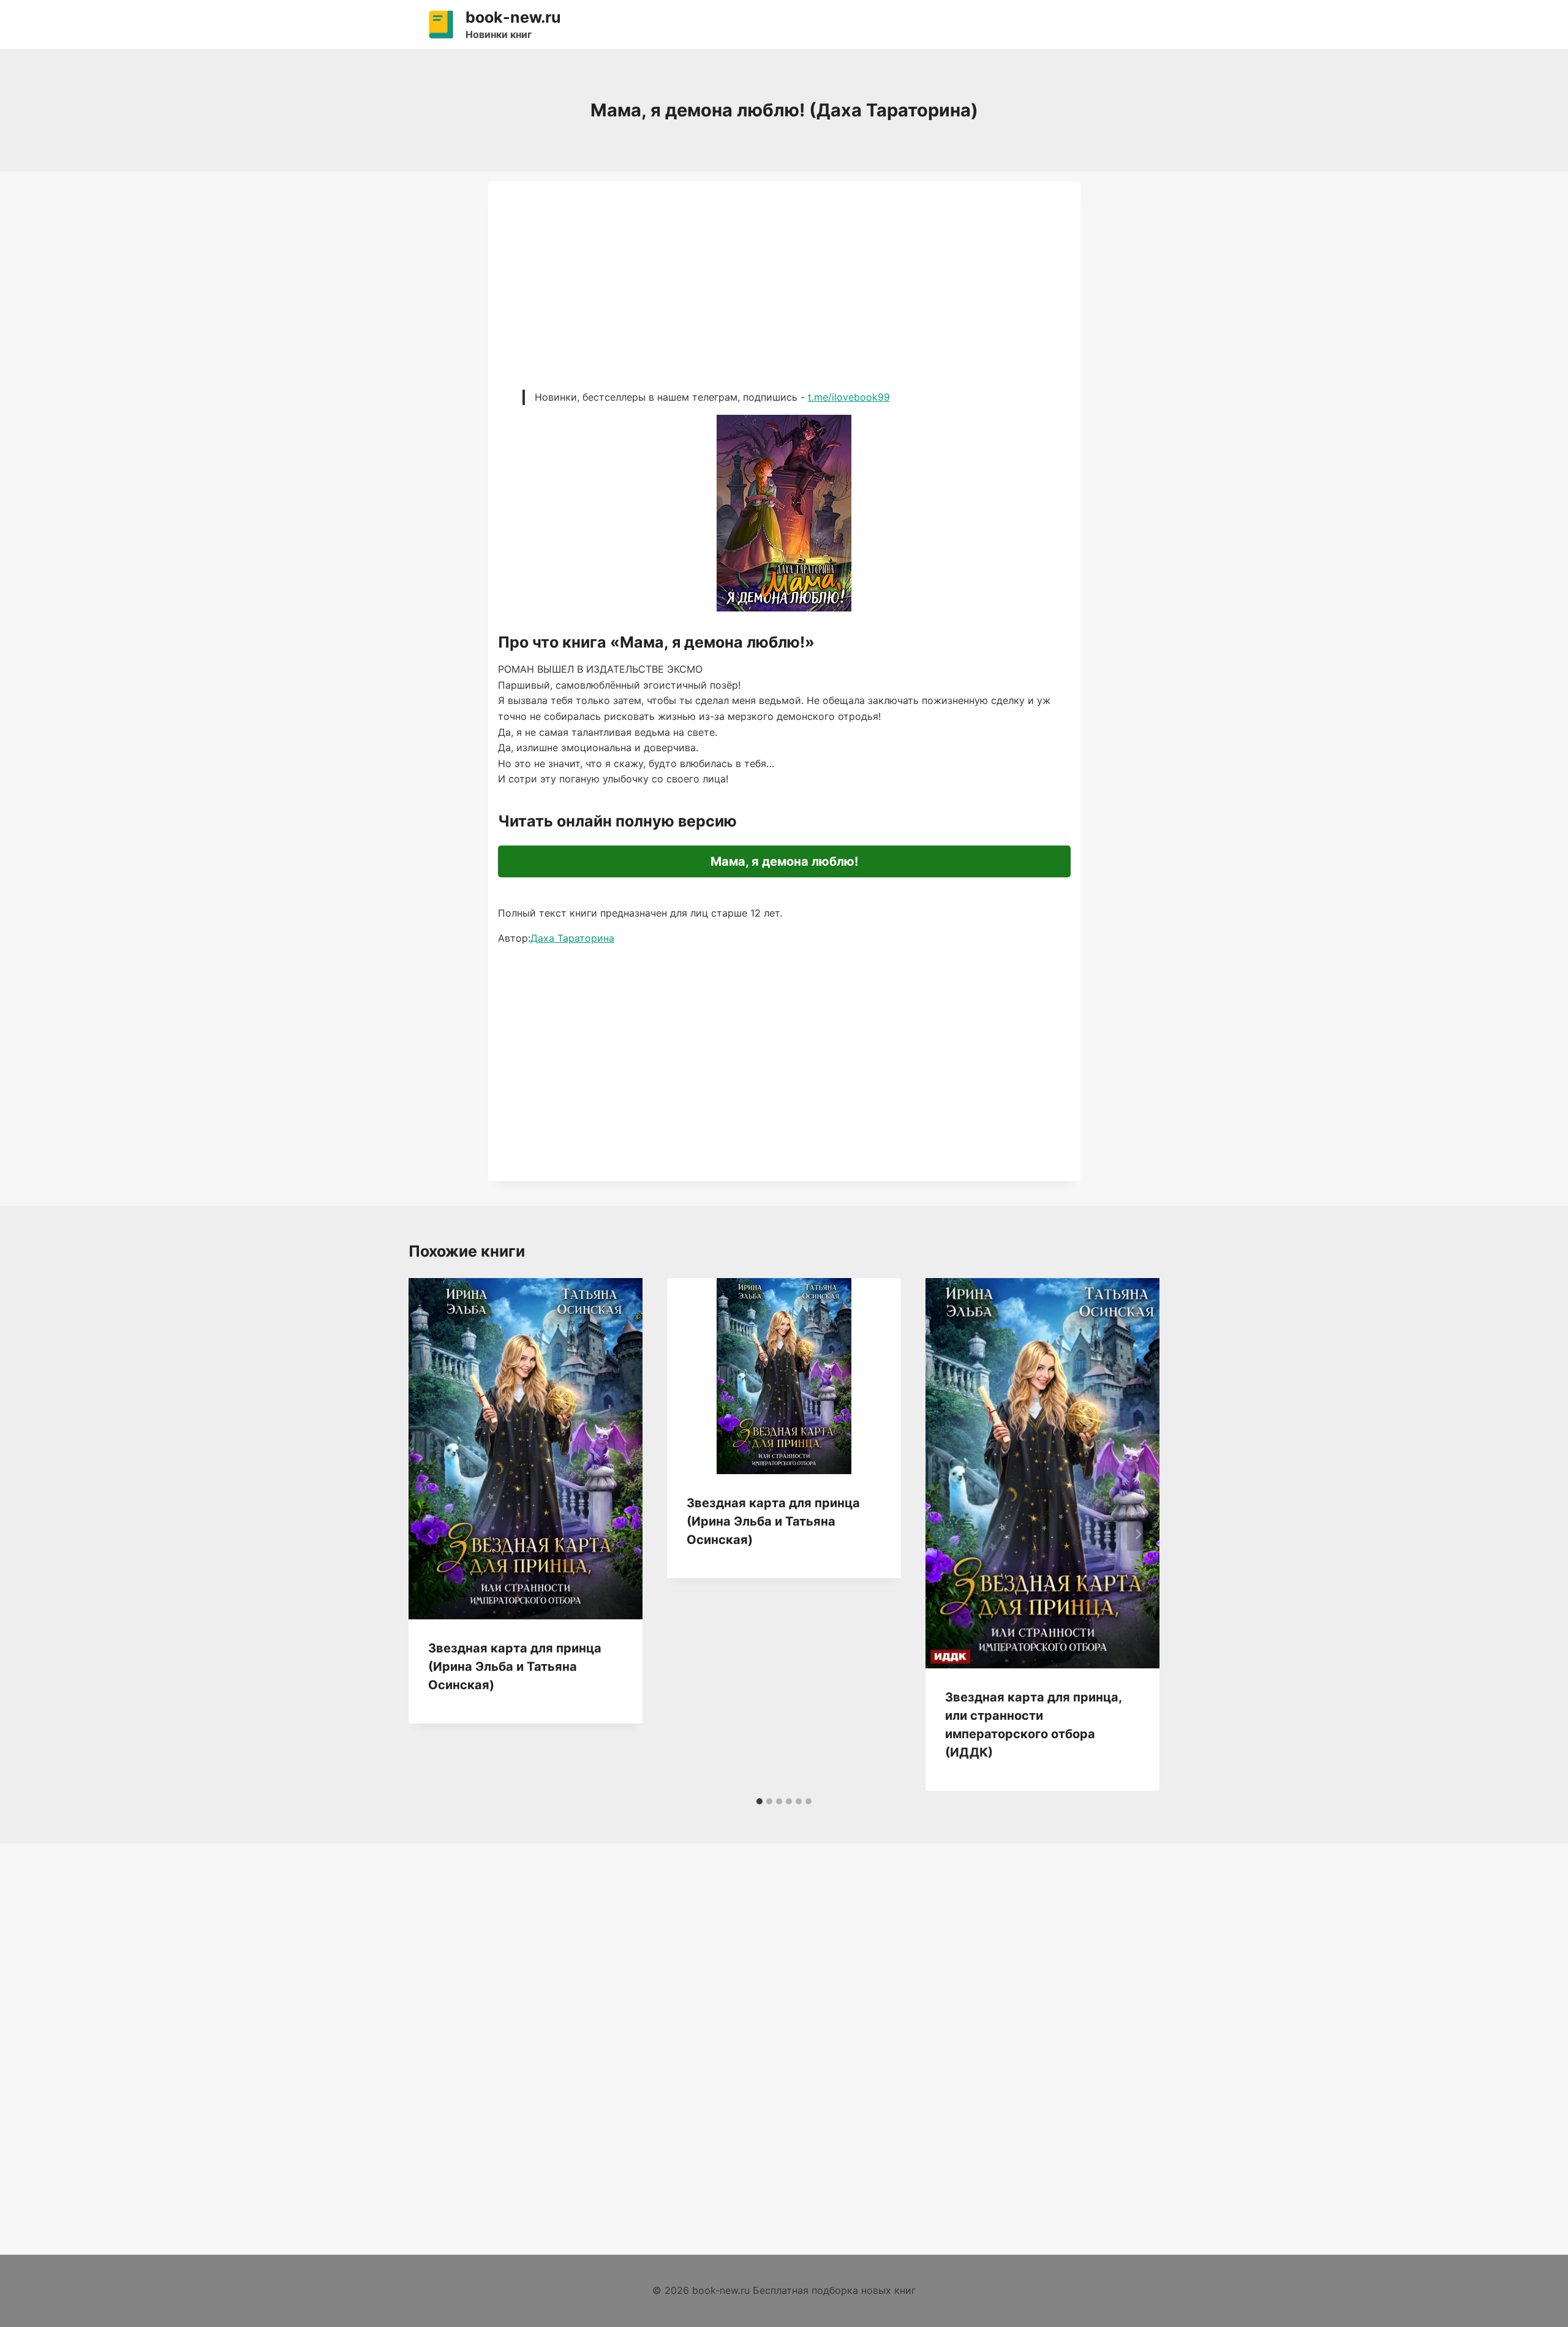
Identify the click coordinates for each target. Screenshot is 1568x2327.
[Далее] (1138, 1534)
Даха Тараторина (572, 938)
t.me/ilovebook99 (849, 397)
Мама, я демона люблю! (784, 861)
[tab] (759, 1801)
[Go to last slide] (431, 1534)
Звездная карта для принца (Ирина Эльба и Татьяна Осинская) (515, 1667)
